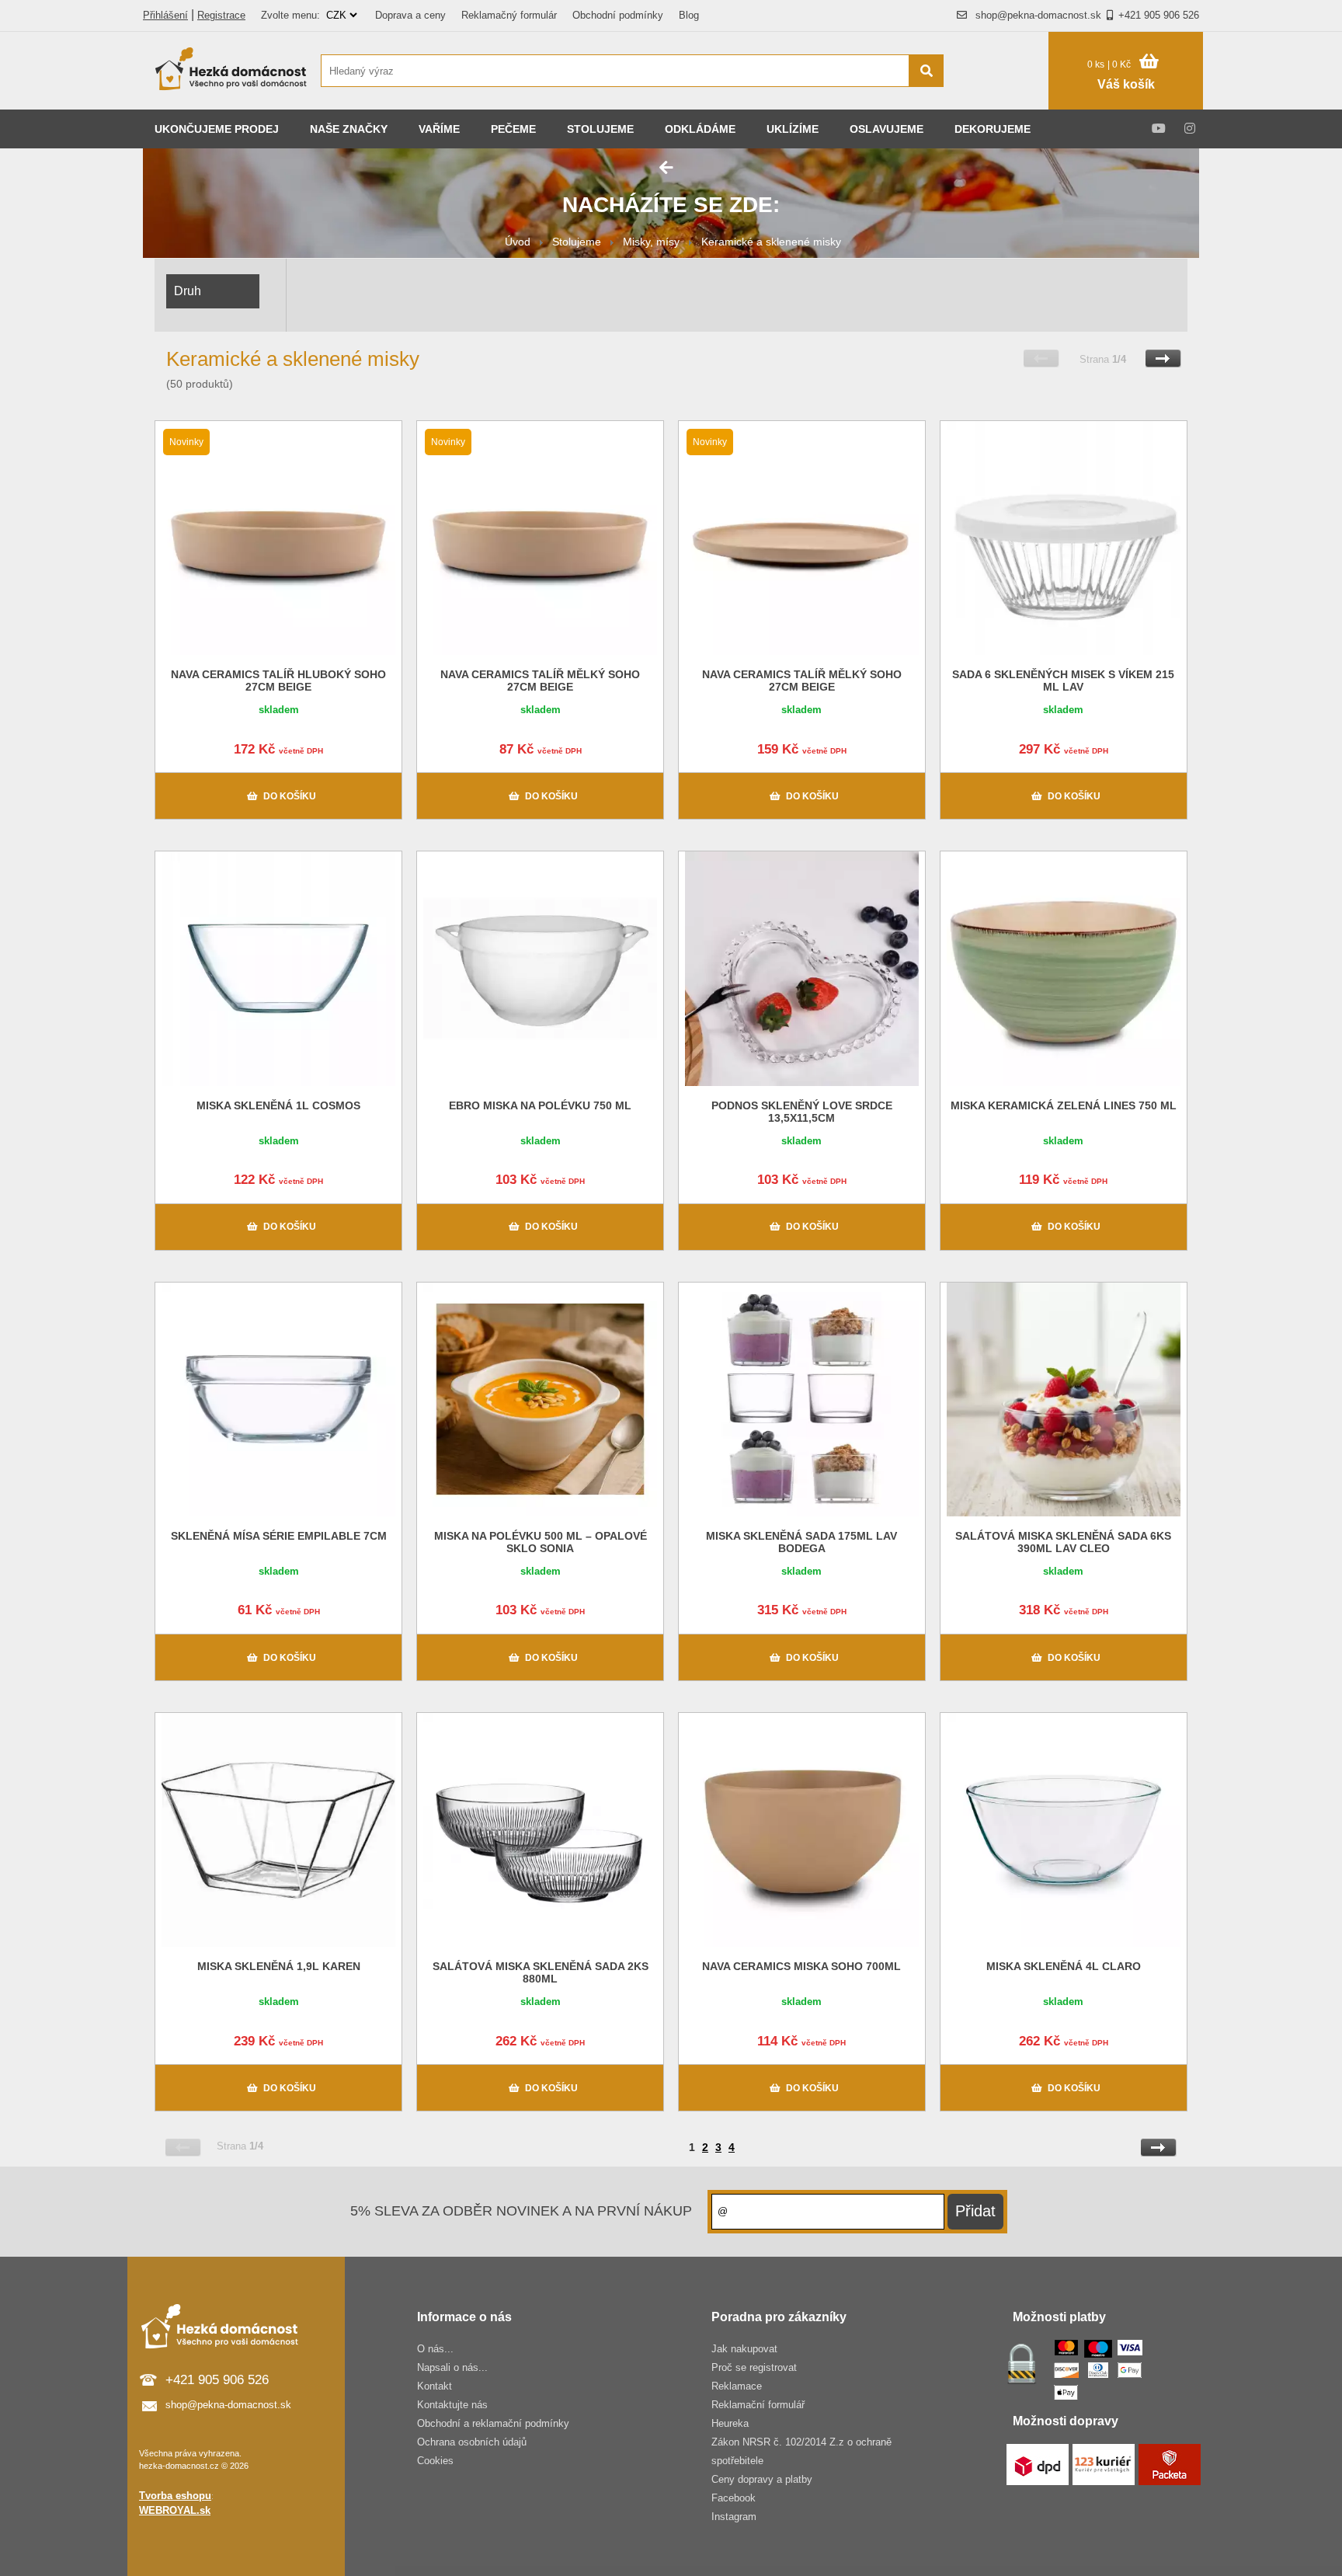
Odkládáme (700, 129)
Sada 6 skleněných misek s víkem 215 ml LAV (1063, 681)
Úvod (518, 242)
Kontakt (435, 2386)
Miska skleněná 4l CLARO (1064, 1966)
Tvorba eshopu (175, 2496)
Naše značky (349, 129)
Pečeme (513, 129)
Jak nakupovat (744, 2349)
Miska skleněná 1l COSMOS (278, 1105)
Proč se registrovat (754, 2367)
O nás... (435, 2349)
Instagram (734, 2517)
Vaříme (439, 129)
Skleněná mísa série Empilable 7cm (279, 1536)
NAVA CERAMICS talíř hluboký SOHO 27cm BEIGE (278, 681)
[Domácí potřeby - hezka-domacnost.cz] (232, 71)
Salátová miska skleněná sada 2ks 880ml (541, 1972)
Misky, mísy (651, 242)
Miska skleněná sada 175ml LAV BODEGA (801, 1542)
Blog (689, 15)
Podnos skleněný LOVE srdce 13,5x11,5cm (802, 1112)
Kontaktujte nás (452, 2405)
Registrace (221, 15)
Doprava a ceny (410, 15)
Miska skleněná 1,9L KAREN (279, 1966)
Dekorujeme (993, 129)
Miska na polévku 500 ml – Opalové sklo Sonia (541, 1542)
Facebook (734, 2498)
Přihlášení (165, 15)
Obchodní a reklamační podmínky (493, 2423)
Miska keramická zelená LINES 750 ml (1064, 1105)
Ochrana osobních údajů (472, 2442)
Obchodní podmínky (618, 15)
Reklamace (737, 2386)
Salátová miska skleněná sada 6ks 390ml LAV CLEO (1063, 1542)
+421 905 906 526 (1159, 15)
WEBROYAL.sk (175, 2510)
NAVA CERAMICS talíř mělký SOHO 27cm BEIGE (540, 681)
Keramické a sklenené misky (771, 242)
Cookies (435, 2461)
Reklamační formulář (758, 2405)
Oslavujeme (887, 129)
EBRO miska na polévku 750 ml (540, 1105)
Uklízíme (793, 129)
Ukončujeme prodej (217, 129)
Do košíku (290, 796)
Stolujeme (600, 129)
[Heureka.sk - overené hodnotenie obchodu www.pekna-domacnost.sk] (1004, 101)
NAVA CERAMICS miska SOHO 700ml (801, 1966)
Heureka (730, 2423)
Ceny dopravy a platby (762, 2479)
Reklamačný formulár (509, 15)
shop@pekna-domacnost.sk (1038, 15)
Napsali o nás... (452, 2367)
